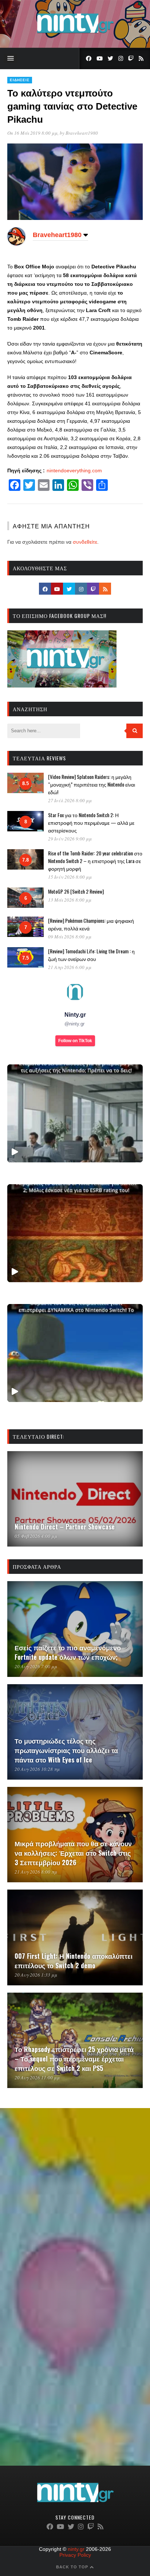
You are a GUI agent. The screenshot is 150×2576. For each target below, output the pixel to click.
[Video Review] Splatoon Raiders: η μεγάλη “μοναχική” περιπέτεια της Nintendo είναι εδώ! (92, 784)
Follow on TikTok (75, 1041)
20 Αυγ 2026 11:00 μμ (37, 2077)
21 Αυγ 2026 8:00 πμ (36, 1872)
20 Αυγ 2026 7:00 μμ (36, 1666)
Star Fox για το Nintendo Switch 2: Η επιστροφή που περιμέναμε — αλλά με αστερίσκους (91, 822)
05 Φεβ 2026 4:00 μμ (36, 1536)
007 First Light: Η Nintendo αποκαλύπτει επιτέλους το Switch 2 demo (74, 1961)
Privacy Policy (75, 2555)
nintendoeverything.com (74, 470)
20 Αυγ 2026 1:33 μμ (36, 1975)
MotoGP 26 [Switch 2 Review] (76, 891)
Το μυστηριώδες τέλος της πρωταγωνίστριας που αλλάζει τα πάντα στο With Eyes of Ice (66, 1750)
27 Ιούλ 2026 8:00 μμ (70, 800)
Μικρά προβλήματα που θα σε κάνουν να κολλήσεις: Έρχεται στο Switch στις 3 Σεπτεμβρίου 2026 (73, 1853)
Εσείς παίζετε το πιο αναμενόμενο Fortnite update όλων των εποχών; (68, 1652)
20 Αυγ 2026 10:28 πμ (37, 1769)
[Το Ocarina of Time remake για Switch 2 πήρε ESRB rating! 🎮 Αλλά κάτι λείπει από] (75, 1233)
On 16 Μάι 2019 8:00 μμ (32, 133)
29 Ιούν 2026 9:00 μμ (70, 839)
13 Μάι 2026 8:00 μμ (70, 900)
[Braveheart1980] (16, 244)
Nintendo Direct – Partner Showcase (65, 1527)
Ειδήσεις (20, 80)
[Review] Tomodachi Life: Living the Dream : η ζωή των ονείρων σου (91, 955)
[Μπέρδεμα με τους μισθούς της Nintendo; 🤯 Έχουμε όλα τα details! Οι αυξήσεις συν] (75, 1113)
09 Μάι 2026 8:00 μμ (70, 937)
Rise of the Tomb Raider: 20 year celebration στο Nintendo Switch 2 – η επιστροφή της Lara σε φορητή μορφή (95, 861)
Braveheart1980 (82, 133)
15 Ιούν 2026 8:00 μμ (70, 877)
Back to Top (73, 2567)
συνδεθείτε (85, 542)
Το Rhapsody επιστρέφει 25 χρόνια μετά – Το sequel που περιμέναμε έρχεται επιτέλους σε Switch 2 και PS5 (74, 2059)
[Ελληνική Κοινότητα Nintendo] (75, 34)
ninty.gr (76, 2549)
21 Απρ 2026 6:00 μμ (70, 967)
